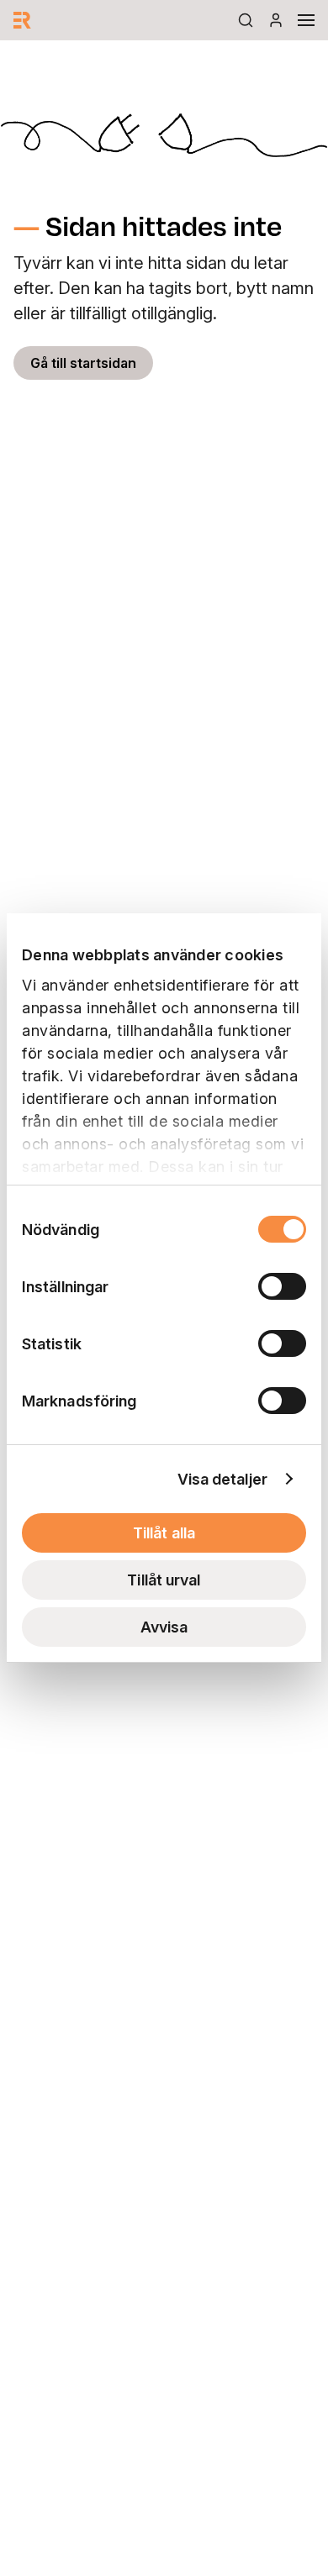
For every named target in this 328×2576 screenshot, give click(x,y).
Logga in (276, 20)
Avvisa (164, 1627)
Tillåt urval (164, 1580)
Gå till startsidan (83, 363)
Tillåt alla (164, 1533)
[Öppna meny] (306, 20)
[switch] (282, 1286)
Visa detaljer (222, 1479)
